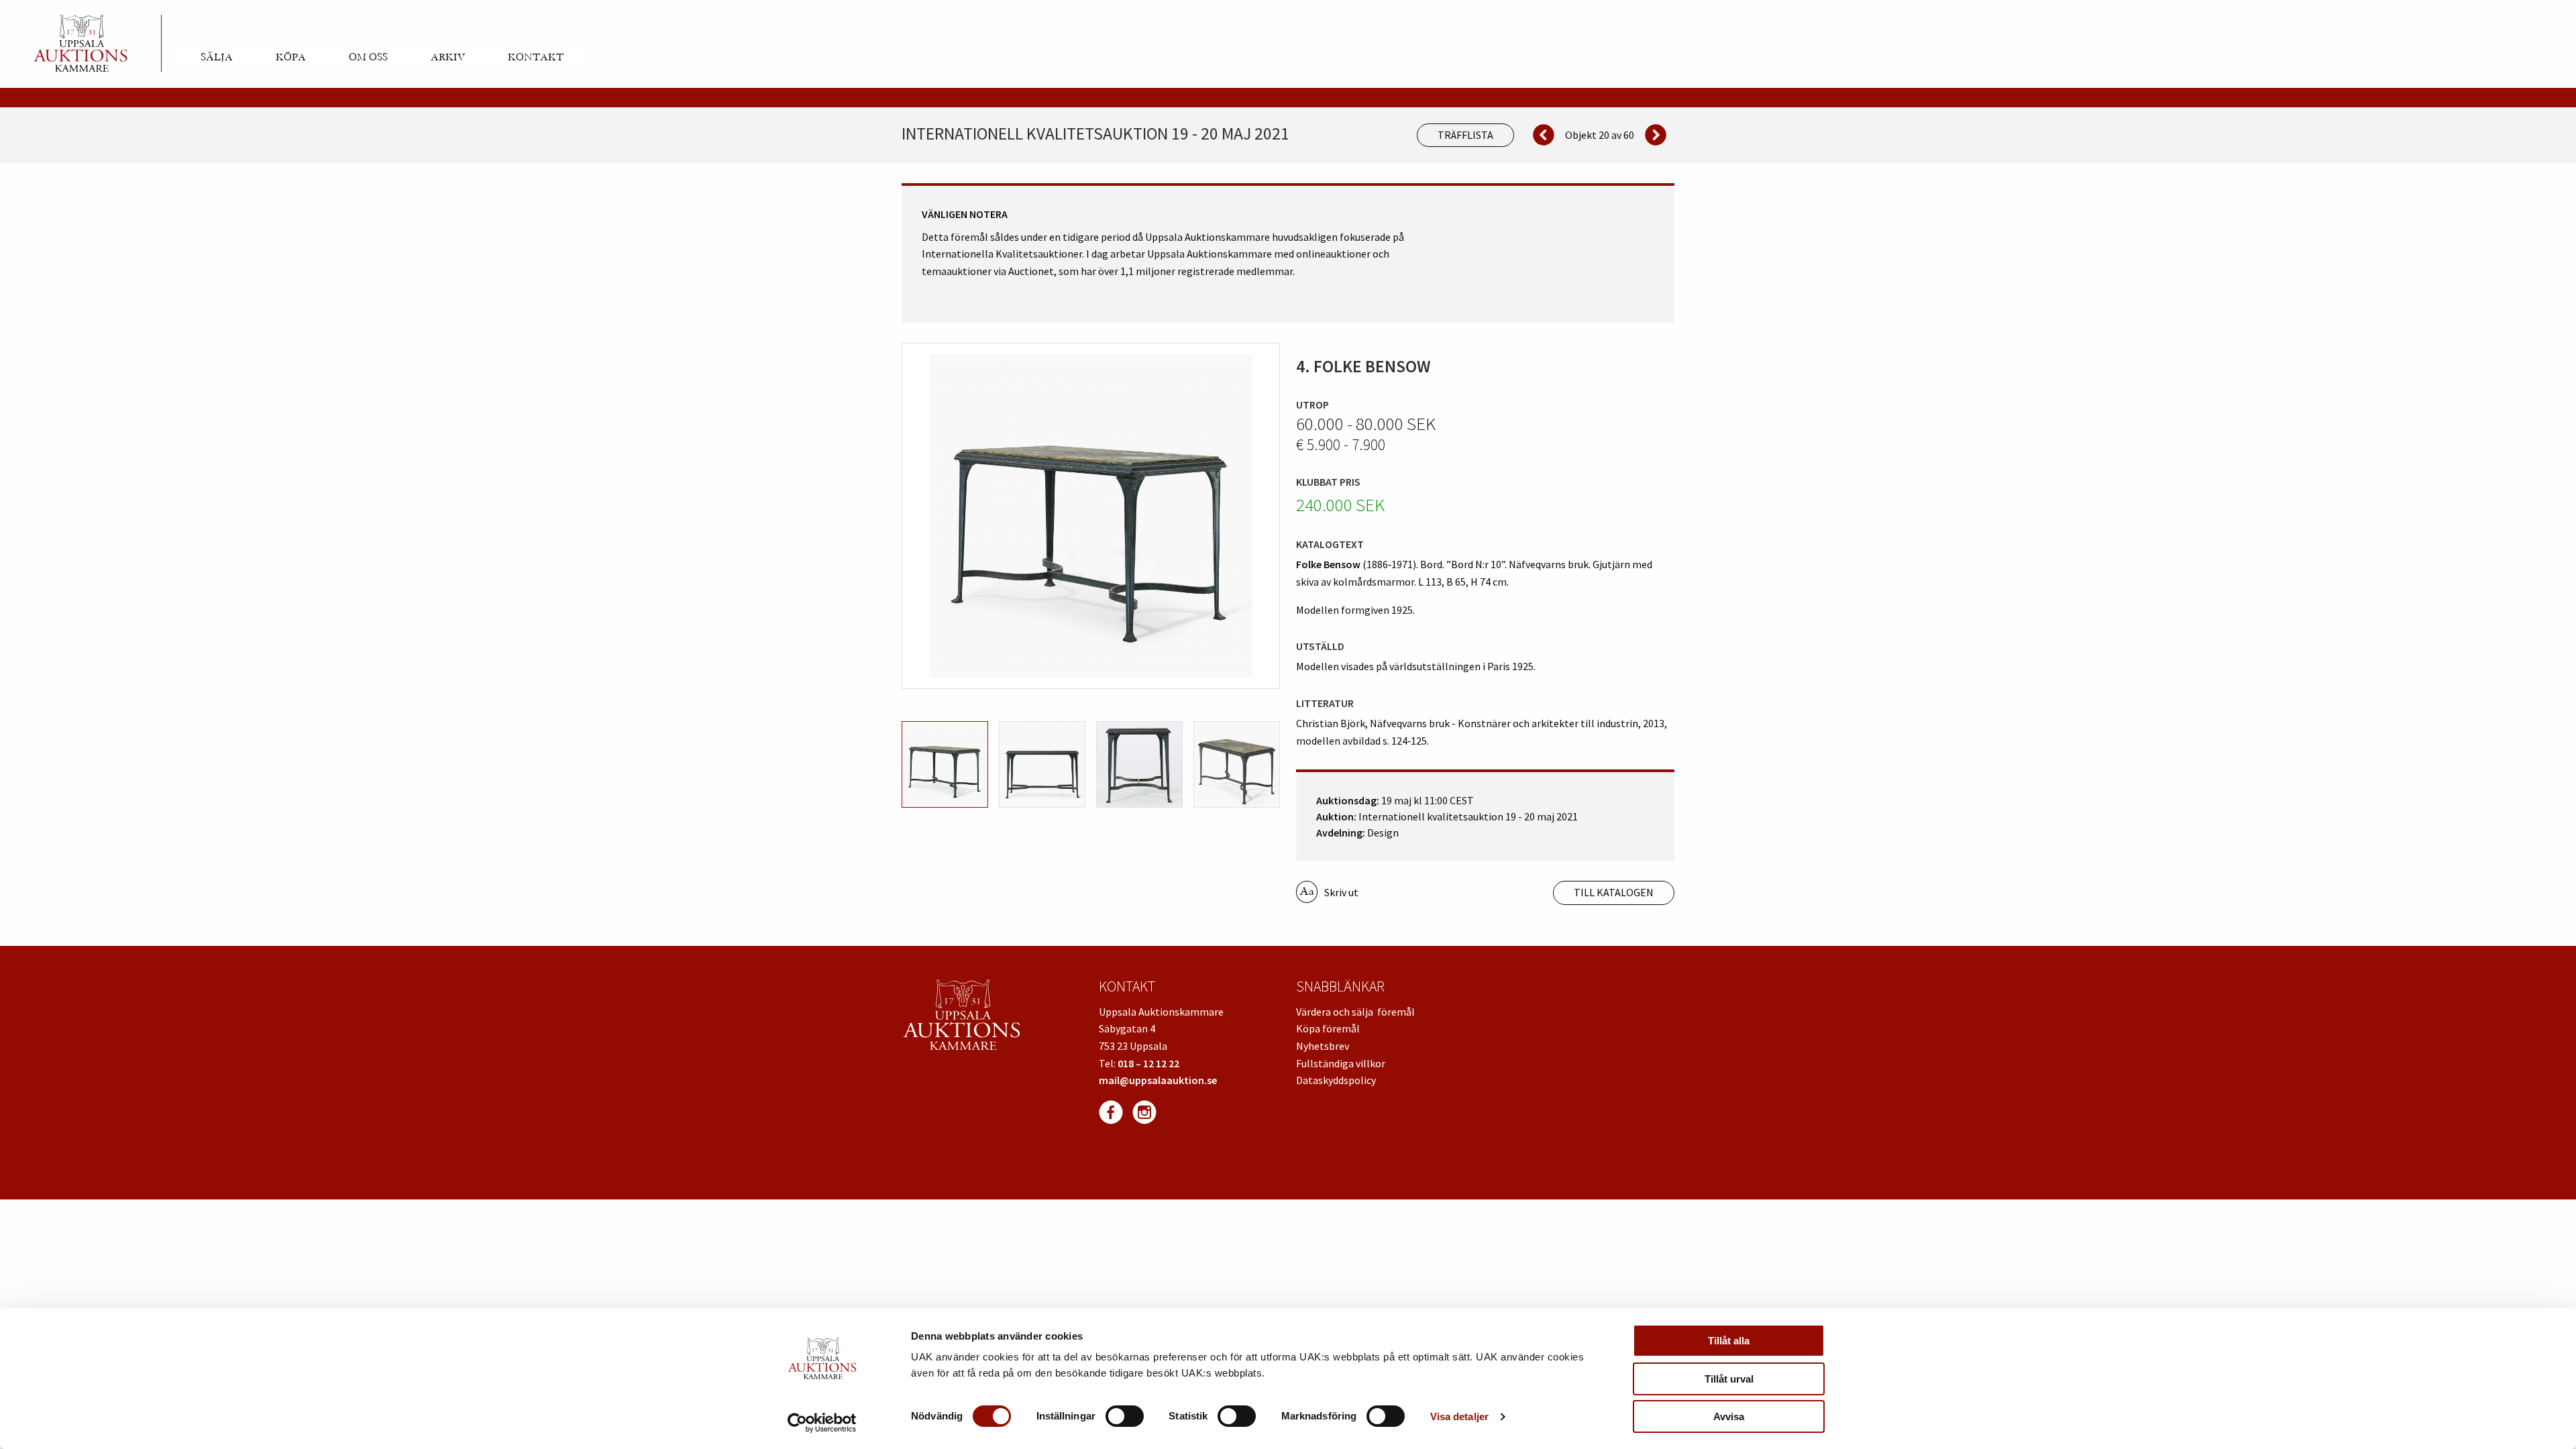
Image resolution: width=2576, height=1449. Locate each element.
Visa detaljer (1459, 1416)
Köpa (291, 57)
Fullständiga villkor (1341, 1063)
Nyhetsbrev (1323, 1046)
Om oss (368, 57)
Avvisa (1729, 1416)
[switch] (1125, 1416)
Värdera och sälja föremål (1355, 1012)
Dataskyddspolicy (1336, 1080)
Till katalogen (1614, 892)
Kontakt (536, 57)
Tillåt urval (1729, 1379)
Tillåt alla (1729, 1341)
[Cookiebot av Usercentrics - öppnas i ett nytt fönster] (822, 1423)
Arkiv (448, 57)
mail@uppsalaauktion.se (1158, 1080)
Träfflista (1465, 135)
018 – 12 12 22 (1148, 1063)
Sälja (217, 57)
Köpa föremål (1328, 1028)
